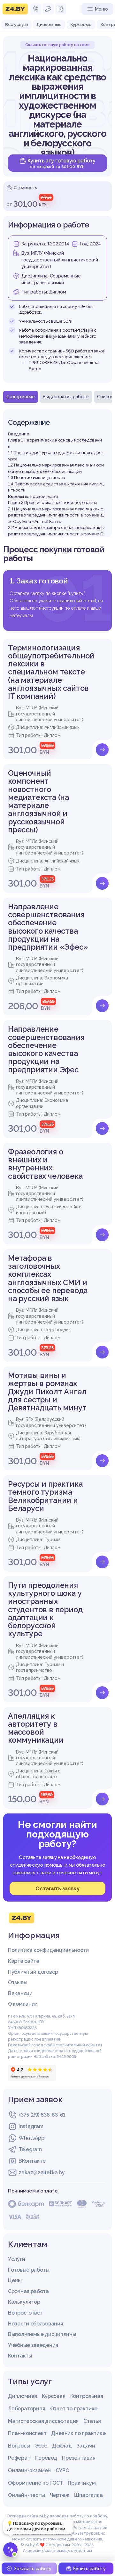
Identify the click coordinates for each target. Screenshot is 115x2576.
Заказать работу (33, 2569)
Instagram (31, 2126)
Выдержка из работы (66, 397)
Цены (15, 2280)
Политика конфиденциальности (48, 1950)
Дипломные (49, 24)
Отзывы (18, 1982)
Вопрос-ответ (25, 2313)
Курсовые (81, 24)
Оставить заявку (57, 1888)
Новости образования (35, 2324)
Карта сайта (24, 1961)
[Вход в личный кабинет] (48, 9)
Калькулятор (24, 2302)
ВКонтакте (32, 2161)
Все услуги (16, 24)
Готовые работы (29, 2270)
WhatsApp (31, 2138)
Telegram (30, 2149)
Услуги (16, 2259)
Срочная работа (28, 2291)
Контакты (20, 2356)
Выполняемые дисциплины (42, 2334)
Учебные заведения (33, 2345)
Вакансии (20, 1993)
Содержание (21, 397)
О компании (23, 2004)
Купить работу (89, 2569)
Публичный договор (33, 1972)
